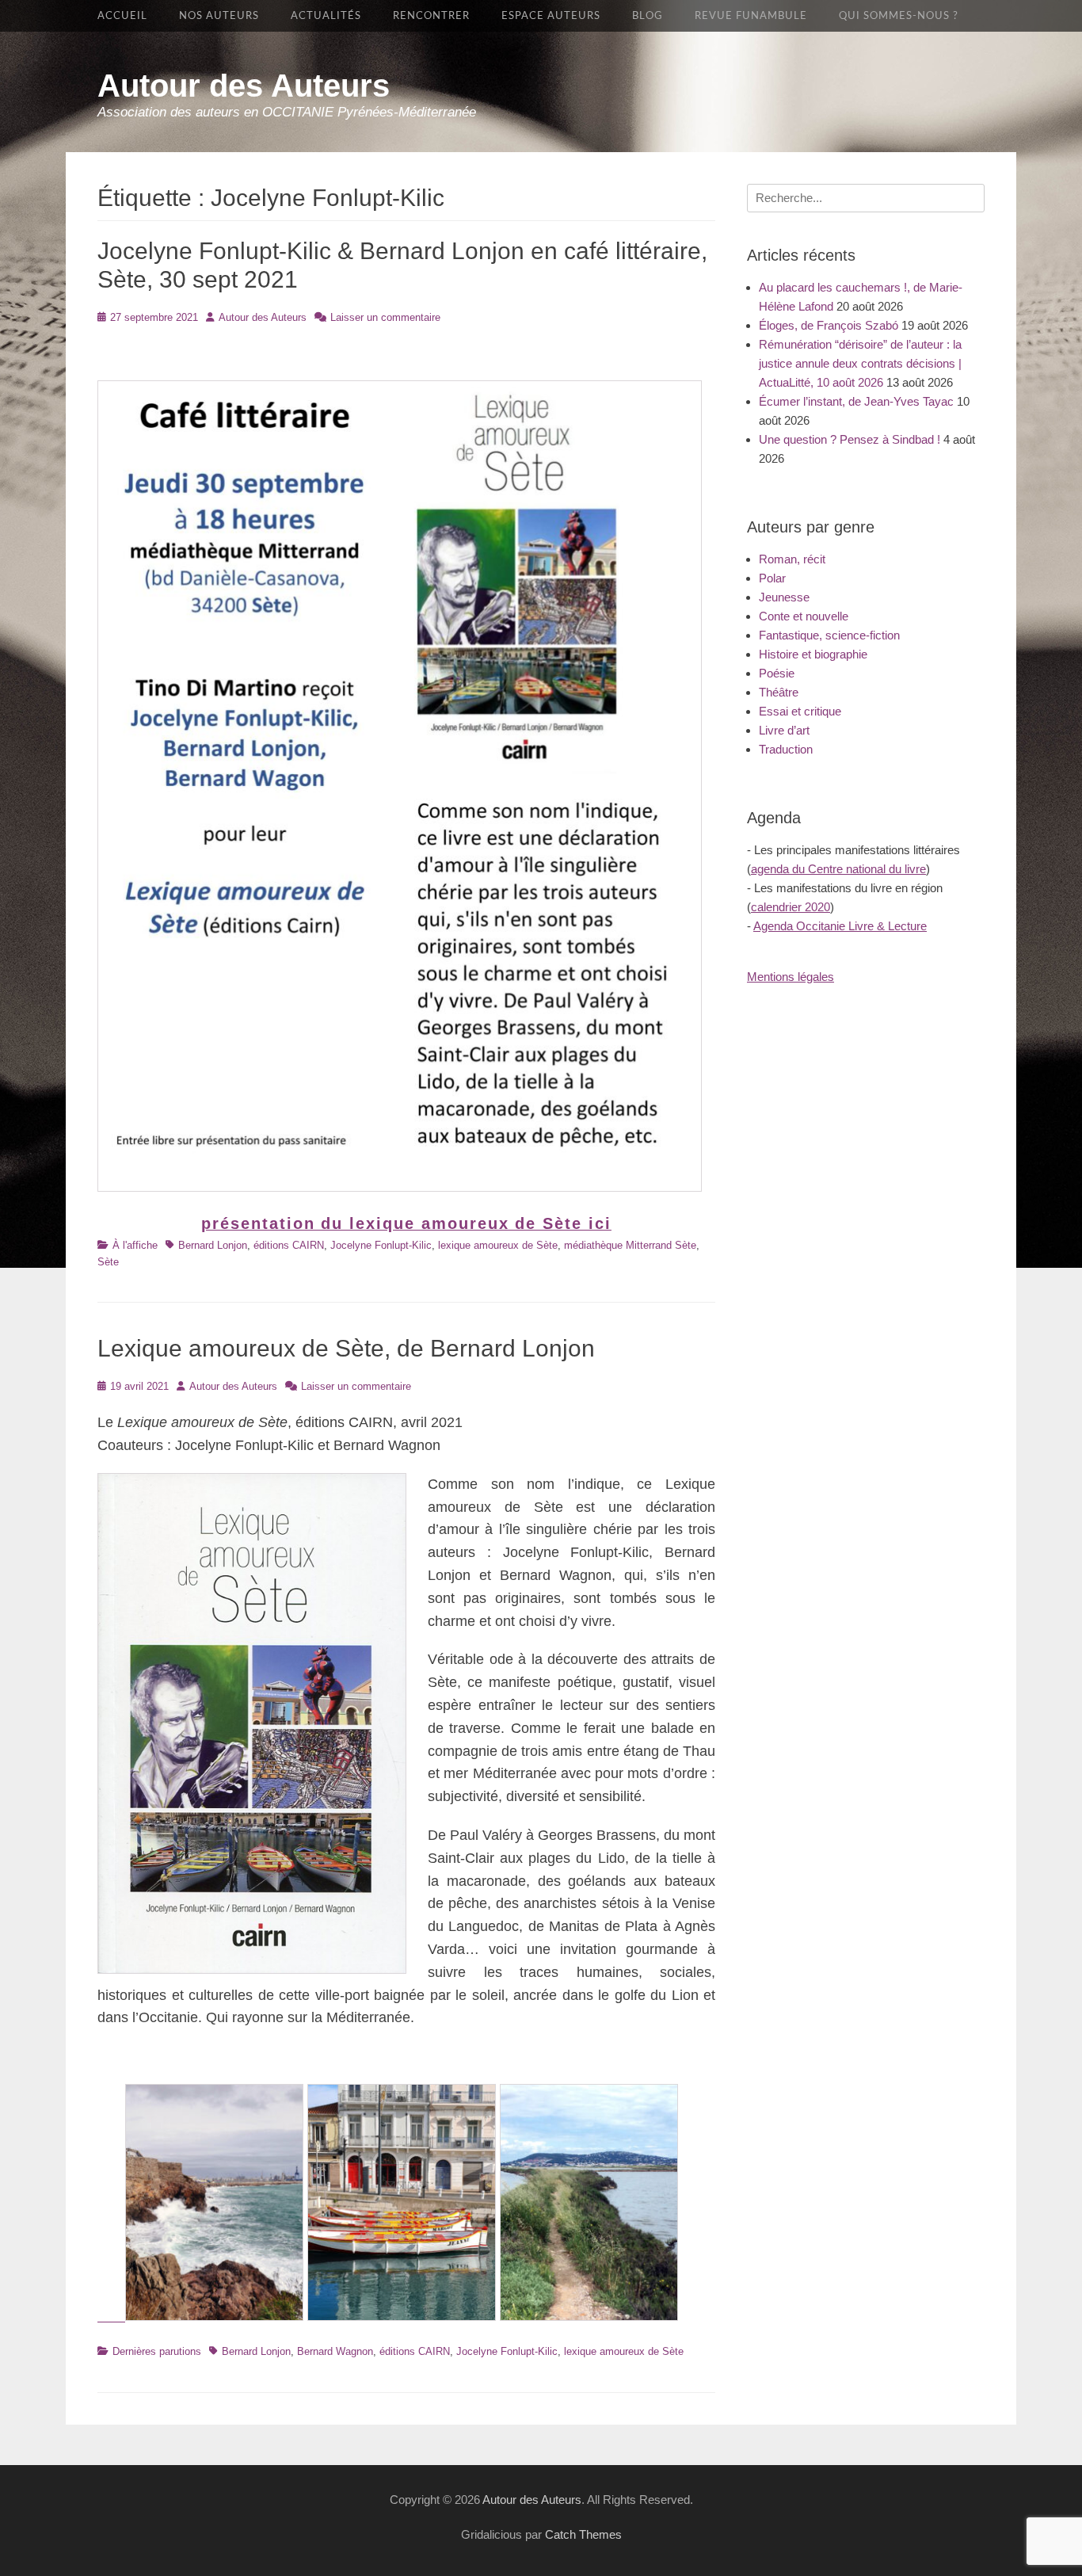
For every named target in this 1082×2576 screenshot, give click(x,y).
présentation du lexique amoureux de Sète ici (406, 1223)
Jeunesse (784, 597)
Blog (648, 16)
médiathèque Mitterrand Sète (630, 1245)
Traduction (786, 749)
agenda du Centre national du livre (838, 869)
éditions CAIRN (289, 1245)
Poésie (777, 673)
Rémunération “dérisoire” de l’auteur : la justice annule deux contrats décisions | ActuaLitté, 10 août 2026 (860, 363)
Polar (772, 578)
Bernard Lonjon (213, 1245)
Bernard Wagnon (335, 2351)
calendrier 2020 (791, 907)
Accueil (122, 16)
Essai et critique (800, 711)
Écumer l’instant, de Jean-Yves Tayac (856, 401)
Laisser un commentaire (385, 317)
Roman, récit (792, 559)
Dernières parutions (157, 2351)
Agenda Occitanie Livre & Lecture (840, 926)
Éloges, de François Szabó (829, 325)
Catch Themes (583, 2534)
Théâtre (779, 692)
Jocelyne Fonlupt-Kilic (381, 1245)
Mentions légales (791, 977)
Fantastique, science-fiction (829, 635)
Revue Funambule (751, 16)
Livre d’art (784, 730)
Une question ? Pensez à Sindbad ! (850, 439)
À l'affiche (135, 1245)
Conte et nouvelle (804, 616)
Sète (108, 1262)
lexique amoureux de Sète (498, 1245)
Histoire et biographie (813, 654)
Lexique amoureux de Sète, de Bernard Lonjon (346, 1348)
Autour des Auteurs (244, 86)
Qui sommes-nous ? (899, 16)
